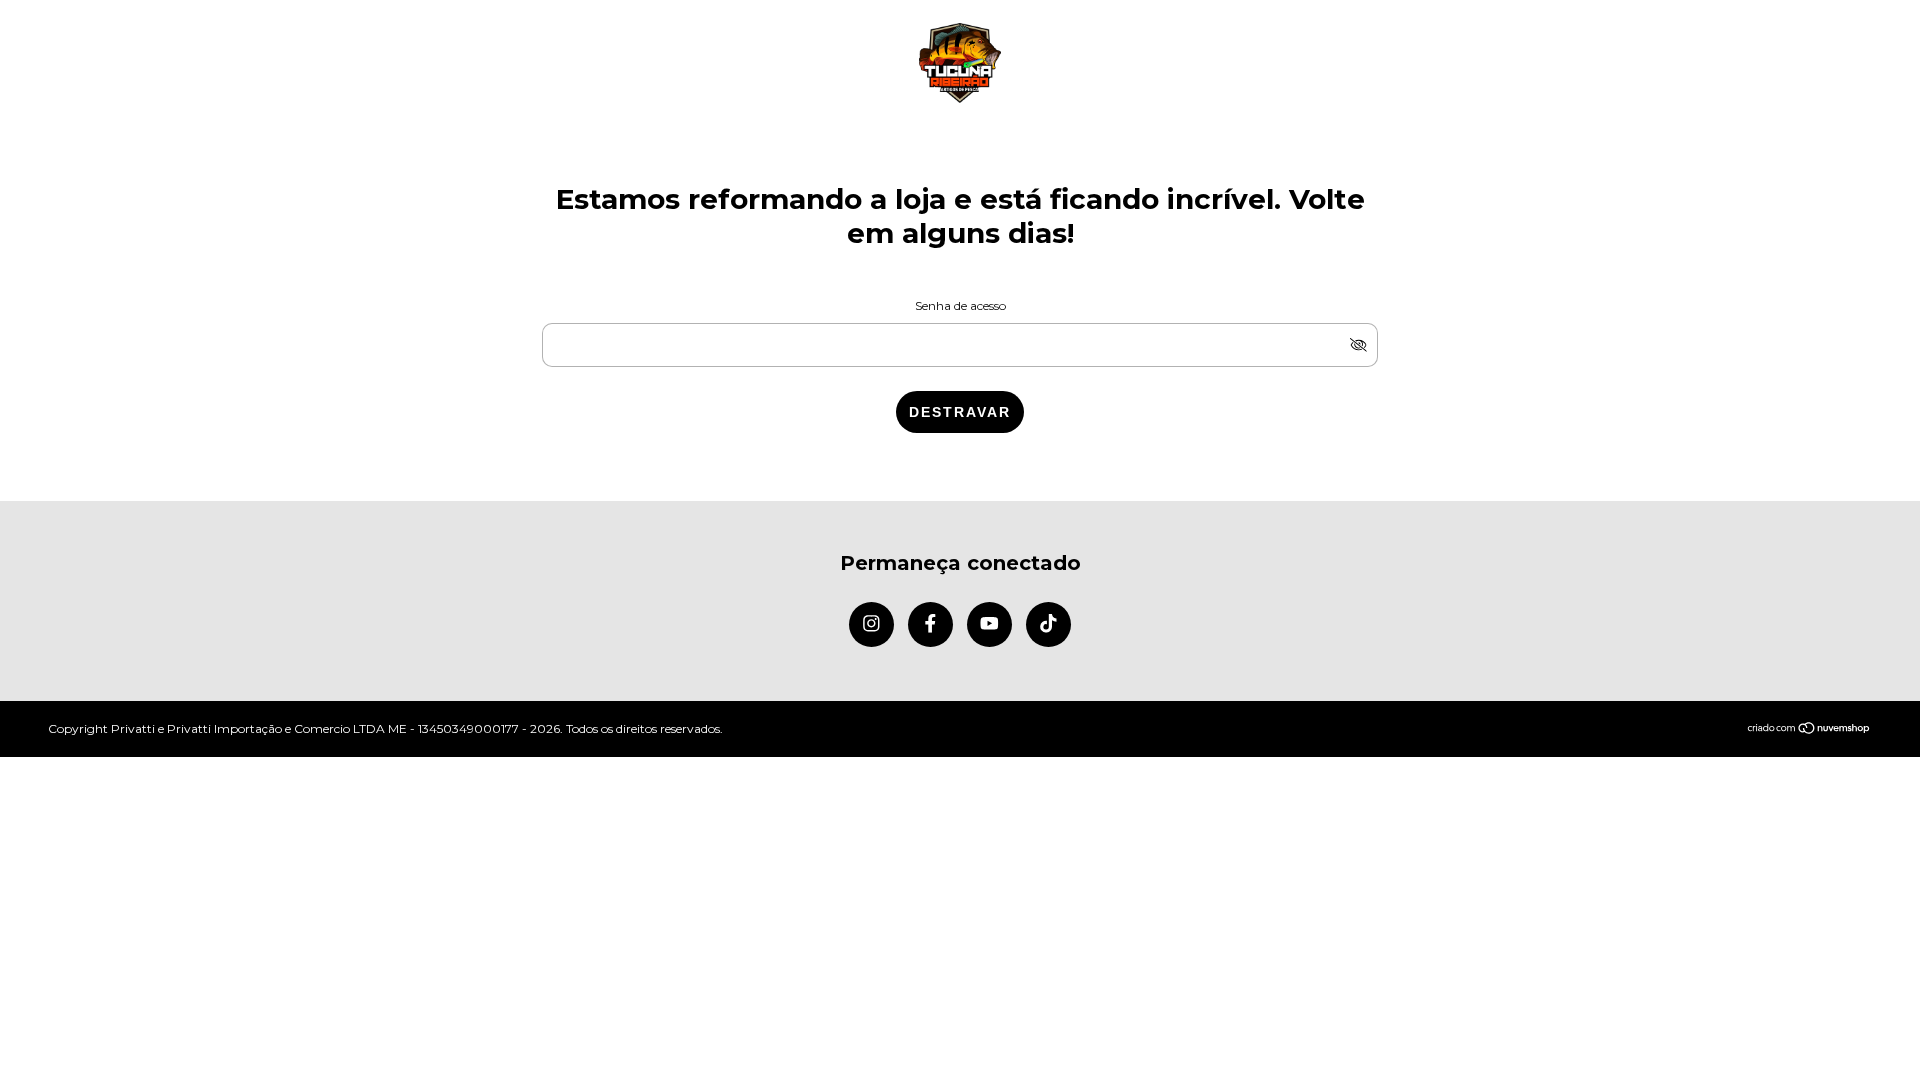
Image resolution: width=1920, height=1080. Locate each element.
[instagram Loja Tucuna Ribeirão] (871, 624)
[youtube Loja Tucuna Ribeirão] (989, 624)
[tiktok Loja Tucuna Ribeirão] (1048, 624)
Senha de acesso (960, 305)
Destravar (960, 412)
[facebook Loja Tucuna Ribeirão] (930, 624)
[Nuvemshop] (1809, 729)
